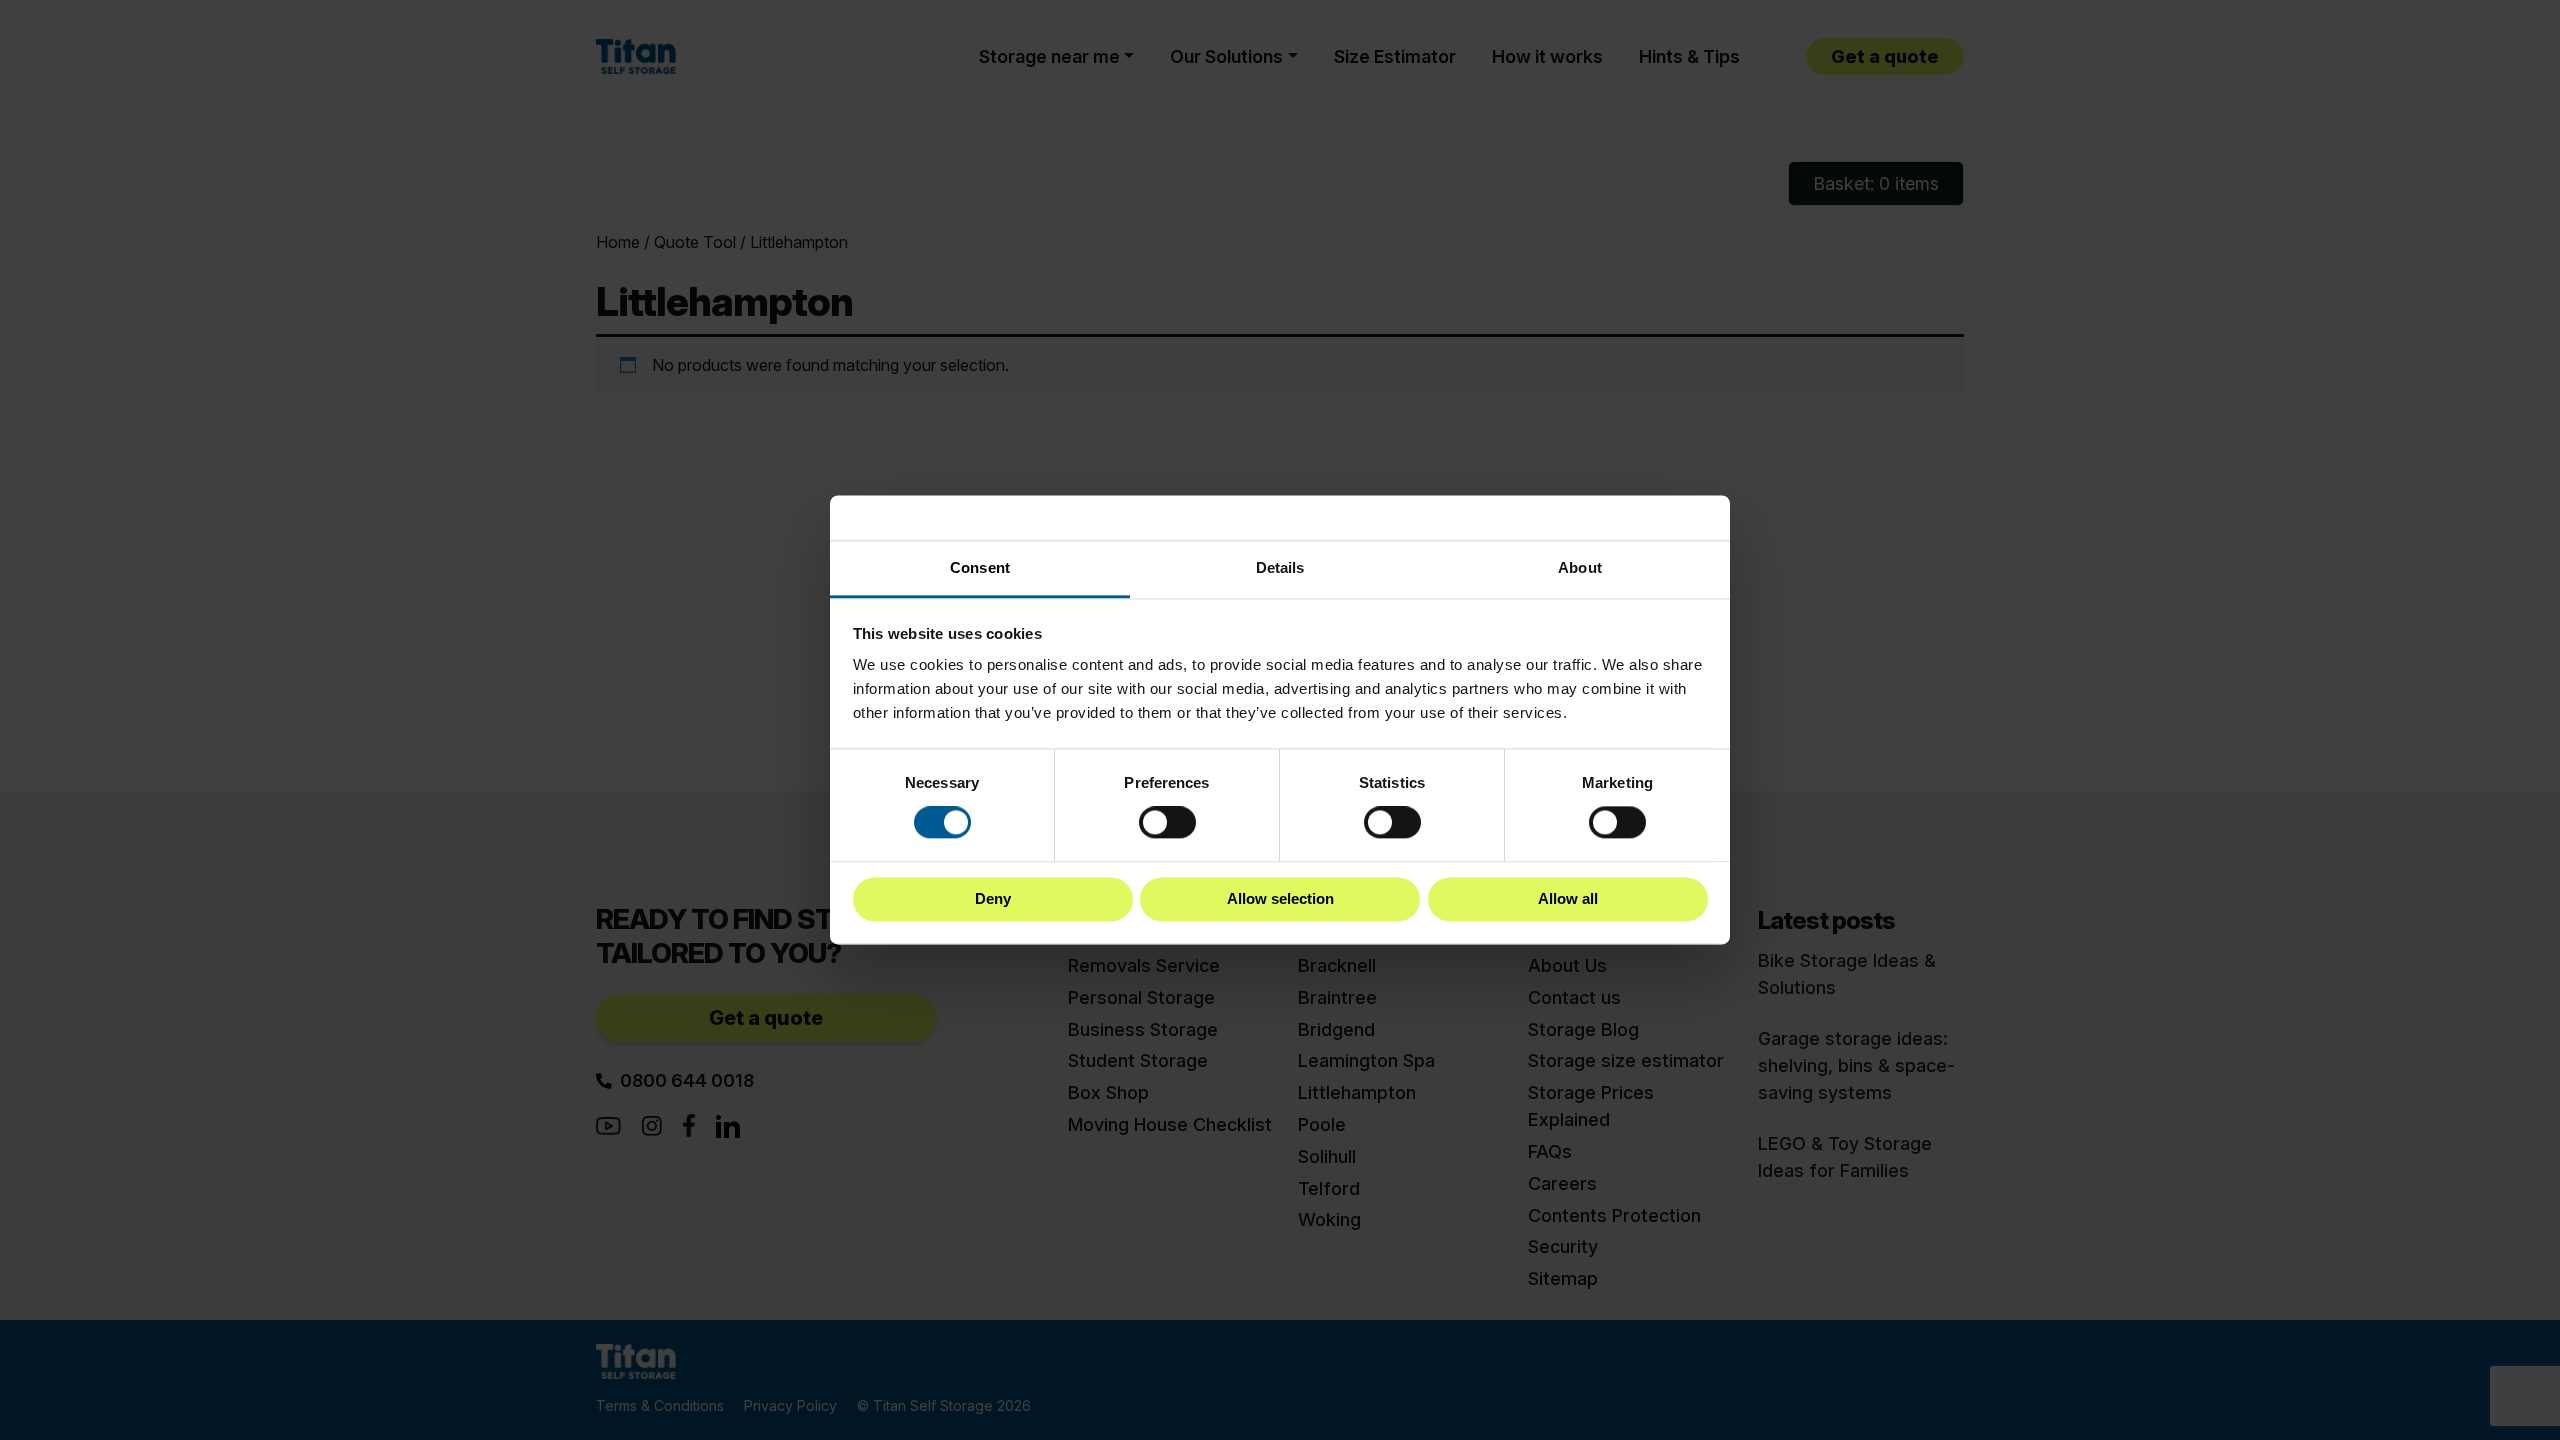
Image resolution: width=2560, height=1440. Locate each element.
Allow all (1568, 898)
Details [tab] (1280, 567)
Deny (993, 898)
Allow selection (1280, 898)
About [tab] (1580, 567)
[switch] (1167, 823)
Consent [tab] (980, 567)
